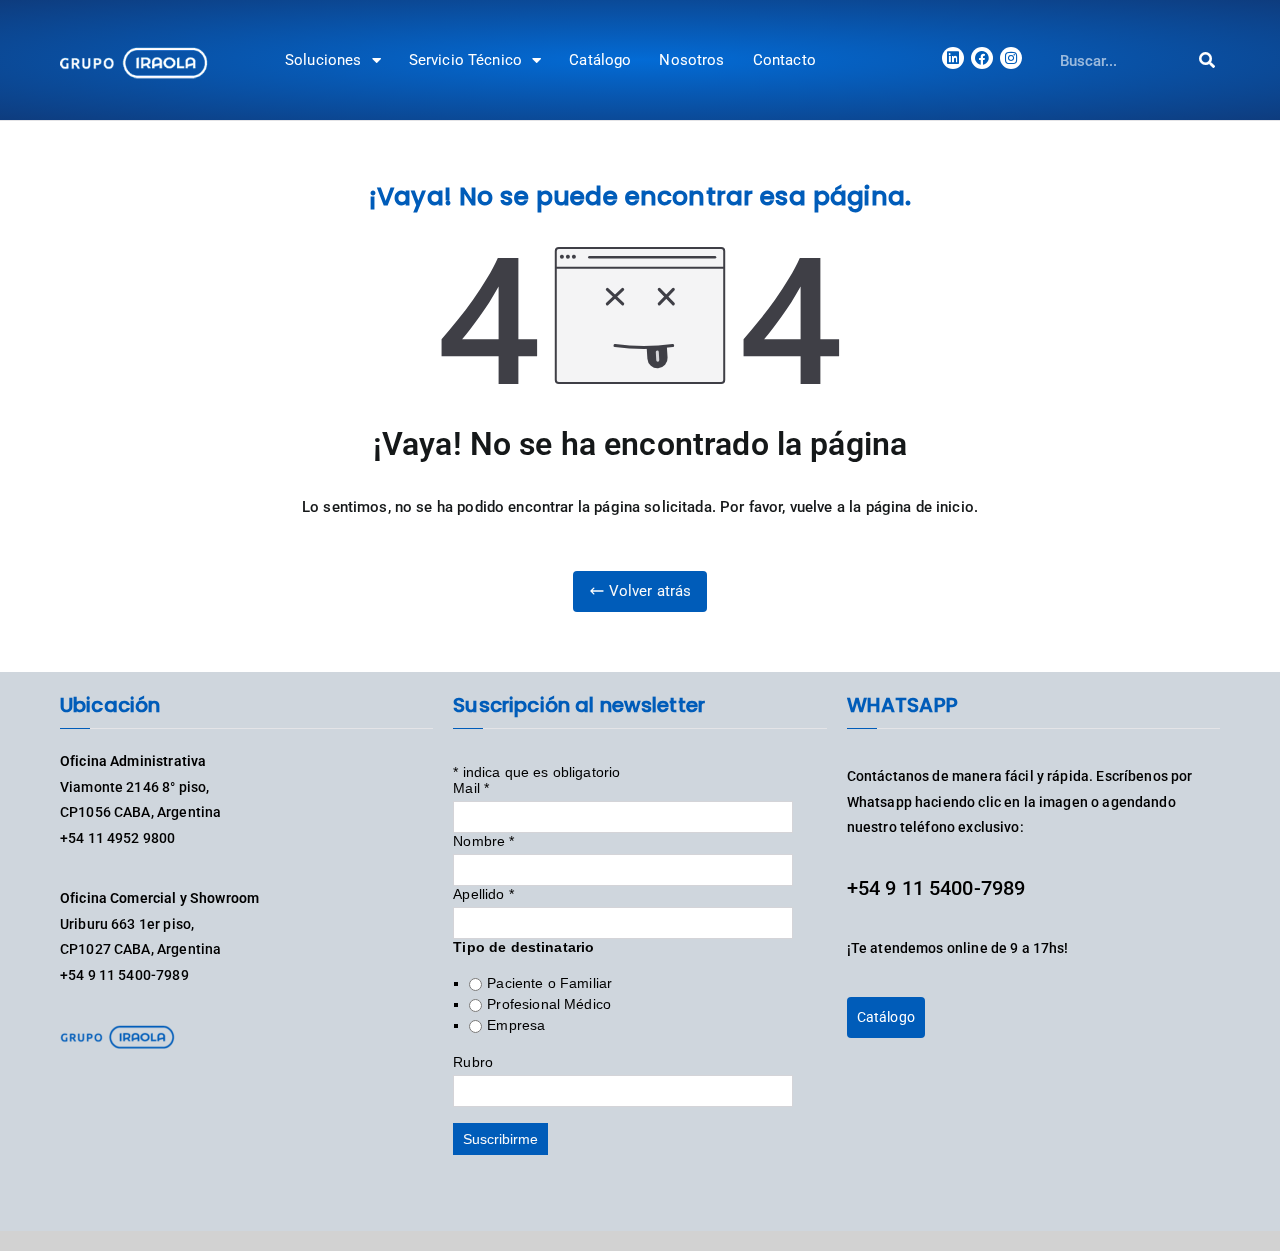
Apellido (483, 894)
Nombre (483, 841)
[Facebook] (982, 58)
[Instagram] (1011, 58)
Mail (471, 788)
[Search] (1207, 60)
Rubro (473, 1062)
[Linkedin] (953, 58)
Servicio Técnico (465, 60)
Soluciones (323, 60)
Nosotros (691, 60)
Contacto (784, 60)
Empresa (516, 1025)
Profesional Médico (549, 1004)
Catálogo (600, 60)
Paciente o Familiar (549, 983)
